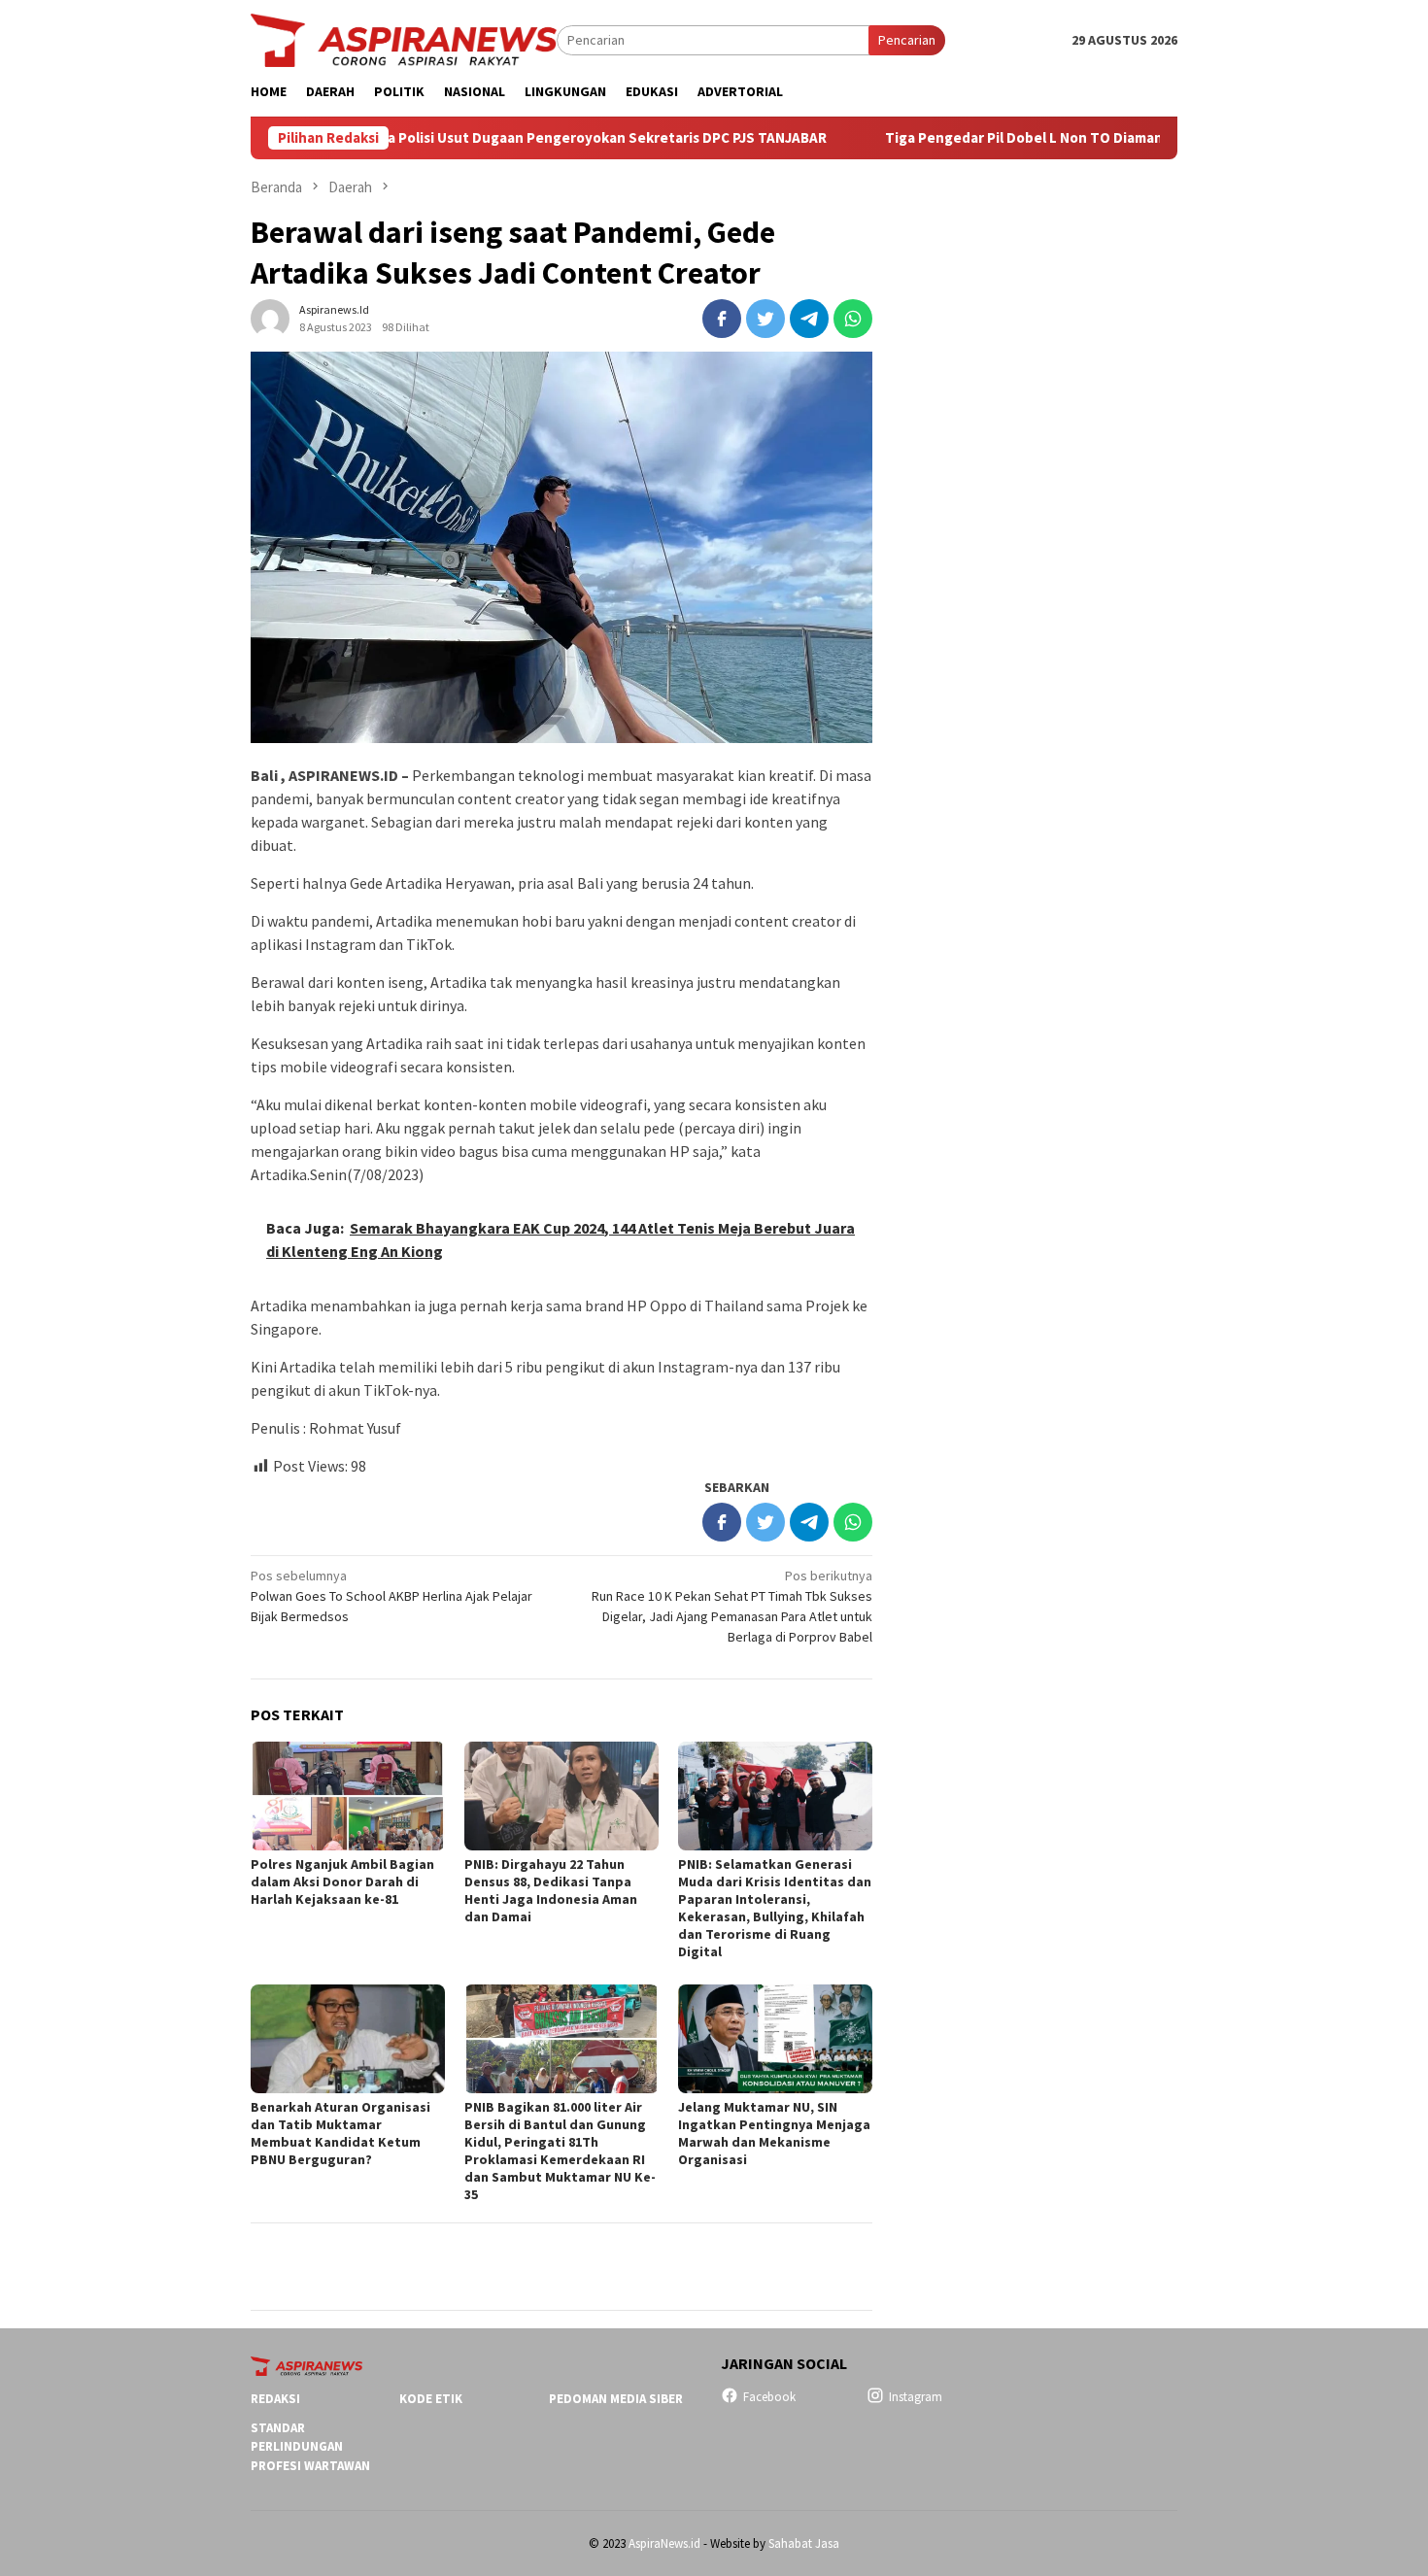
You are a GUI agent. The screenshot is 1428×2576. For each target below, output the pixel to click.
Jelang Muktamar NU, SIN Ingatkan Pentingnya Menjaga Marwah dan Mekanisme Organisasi (774, 2133)
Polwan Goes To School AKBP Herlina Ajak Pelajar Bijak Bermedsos (391, 1596)
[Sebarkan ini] (722, 319)
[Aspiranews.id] (404, 39)
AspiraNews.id (664, 2543)
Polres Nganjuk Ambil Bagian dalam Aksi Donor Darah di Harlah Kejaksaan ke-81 (342, 1881)
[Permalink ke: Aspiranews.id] (270, 317)
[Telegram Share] (809, 319)
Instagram (916, 2397)
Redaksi (275, 2399)
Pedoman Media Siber (616, 2399)
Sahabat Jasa (804, 2543)
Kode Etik (431, 2399)
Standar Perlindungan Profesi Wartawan (310, 2447)
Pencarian (907, 40)
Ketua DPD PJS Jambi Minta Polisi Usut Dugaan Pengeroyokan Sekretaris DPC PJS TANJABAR (422, 138)
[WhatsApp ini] (853, 319)
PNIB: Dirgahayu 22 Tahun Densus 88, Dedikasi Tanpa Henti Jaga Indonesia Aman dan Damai (551, 1890)
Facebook (769, 2397)
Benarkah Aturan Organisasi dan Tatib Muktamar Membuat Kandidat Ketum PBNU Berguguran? (340, 2133)
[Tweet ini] (765, 319)
